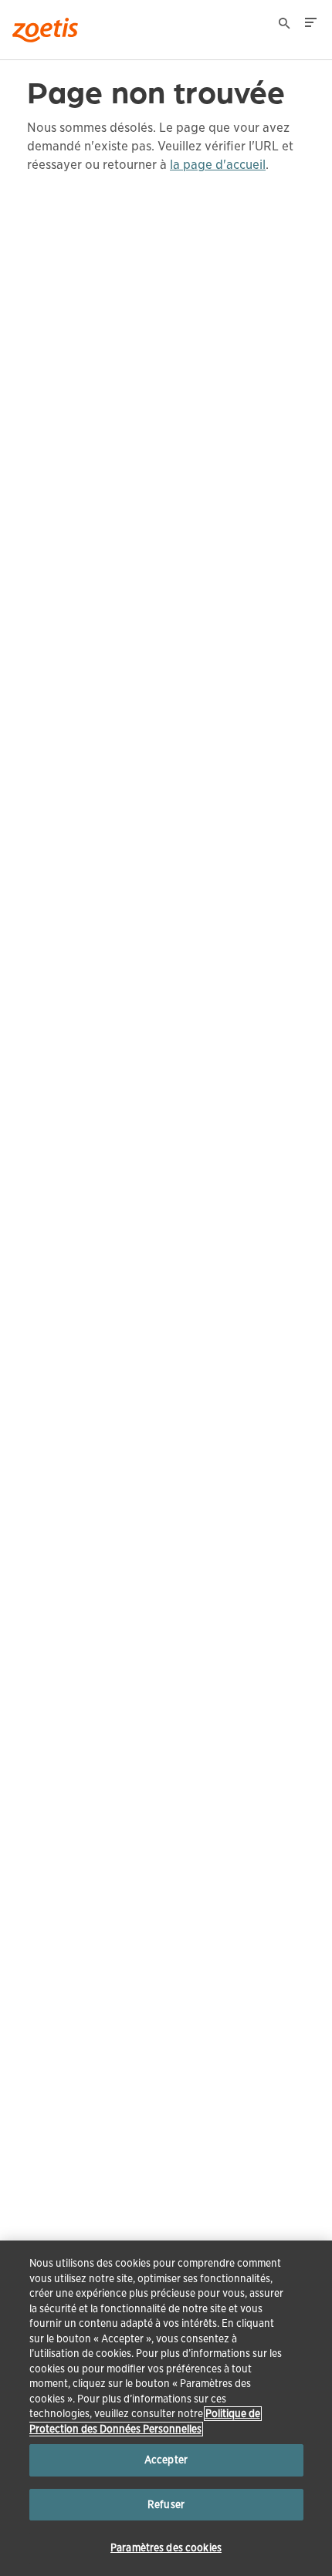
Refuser (166, 2505)
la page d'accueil (218, 165)
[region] (166, 2408)
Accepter (166, 2460)
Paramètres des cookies (166, 2548)
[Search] (285, 25)
